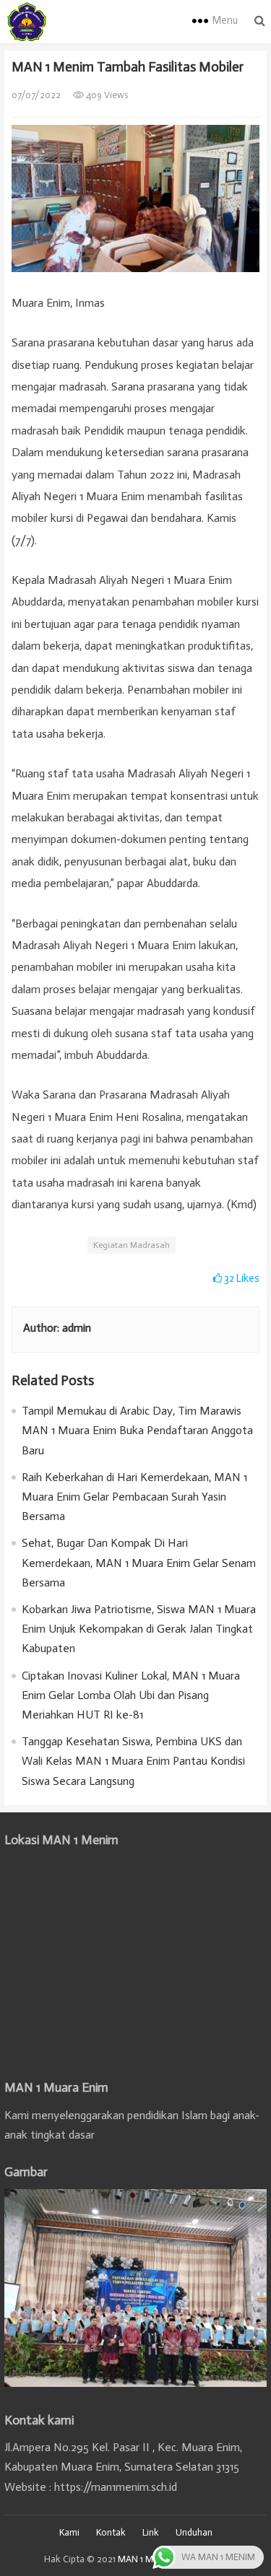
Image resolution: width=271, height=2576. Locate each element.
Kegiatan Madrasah (132, 1245)
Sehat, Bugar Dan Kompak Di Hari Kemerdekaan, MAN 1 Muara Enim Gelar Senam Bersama (139, 1562)
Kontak (111, 2532)
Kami (69, 2532)
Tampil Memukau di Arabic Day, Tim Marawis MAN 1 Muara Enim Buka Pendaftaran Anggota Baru (137, 1430)
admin (77, 1328)
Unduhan (194, 2532)
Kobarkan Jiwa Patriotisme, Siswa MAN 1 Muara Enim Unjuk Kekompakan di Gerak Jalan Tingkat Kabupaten (139, 1629)
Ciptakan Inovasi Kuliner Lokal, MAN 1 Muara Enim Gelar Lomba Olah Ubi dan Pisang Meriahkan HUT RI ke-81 (131, 1695)
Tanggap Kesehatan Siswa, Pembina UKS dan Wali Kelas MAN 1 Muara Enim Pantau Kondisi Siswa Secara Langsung (133, 1761)
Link (151, 2532)
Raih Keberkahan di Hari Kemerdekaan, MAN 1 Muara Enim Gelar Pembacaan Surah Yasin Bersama (134, 1497)
